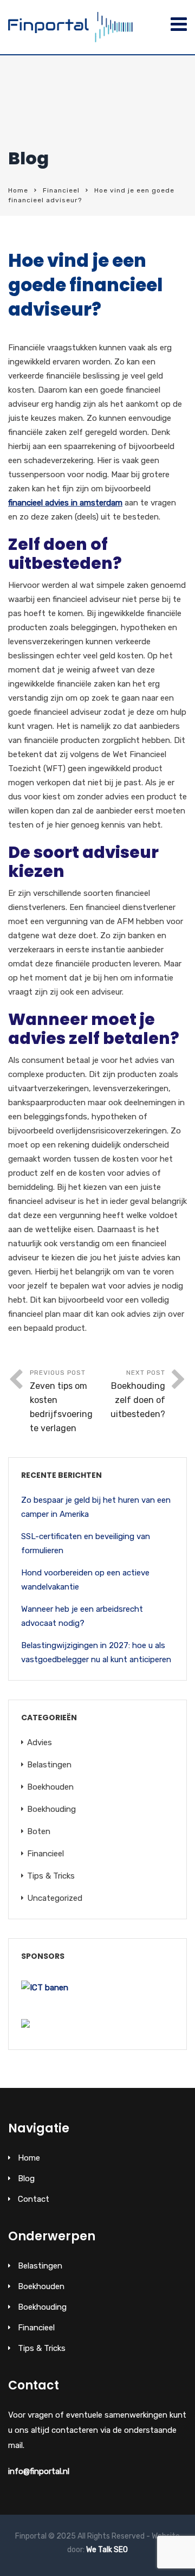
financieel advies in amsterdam (65, 503)
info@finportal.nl (39, 2471)
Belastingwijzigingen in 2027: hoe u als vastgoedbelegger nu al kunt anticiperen (96, 1652)
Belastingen (49, 1765)
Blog (26, 2178)
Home (18, 190)
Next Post (138, 1394)
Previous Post (61, 1401)
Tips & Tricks (51, 1876)
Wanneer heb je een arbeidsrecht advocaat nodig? (82, 1616)
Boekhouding (51, 1809)
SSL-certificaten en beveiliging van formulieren (86, 1543)
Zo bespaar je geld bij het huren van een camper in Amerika (96, 1507)
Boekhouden (50, 1787)
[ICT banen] (45, 1988)
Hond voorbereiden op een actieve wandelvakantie (85, 1580)
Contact (34, 2199)
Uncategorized (55, 1898)
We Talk (99, 2550)
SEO (121, 2550)
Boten (39, 1831)
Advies (40, 1742)
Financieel (61, 190)
